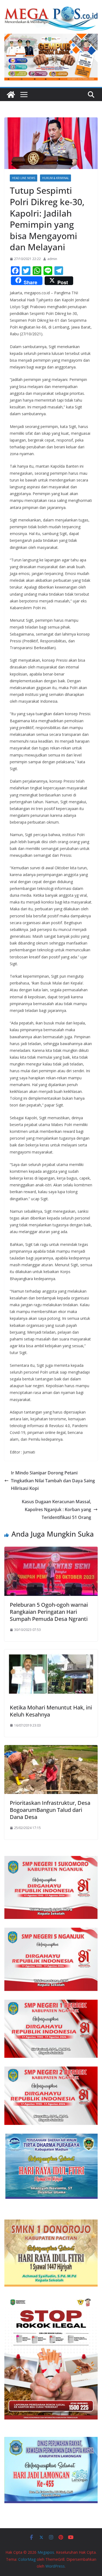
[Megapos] (11, 95)
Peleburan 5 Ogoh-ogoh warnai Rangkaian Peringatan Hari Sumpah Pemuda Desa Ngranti (49, 1612)
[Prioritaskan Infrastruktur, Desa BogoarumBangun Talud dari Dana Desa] (51, 1749)
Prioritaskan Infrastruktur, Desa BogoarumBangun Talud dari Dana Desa (50, 1810)
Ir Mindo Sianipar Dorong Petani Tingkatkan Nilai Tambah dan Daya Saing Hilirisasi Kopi (53, 1481)
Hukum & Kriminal (55, 178)
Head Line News (24, 178)
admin (52, 259)
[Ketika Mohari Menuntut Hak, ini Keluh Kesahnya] (51, 1653)
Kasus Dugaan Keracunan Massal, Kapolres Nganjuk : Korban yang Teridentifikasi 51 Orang (56, 1509)
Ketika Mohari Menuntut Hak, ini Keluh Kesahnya (51, 1711)
